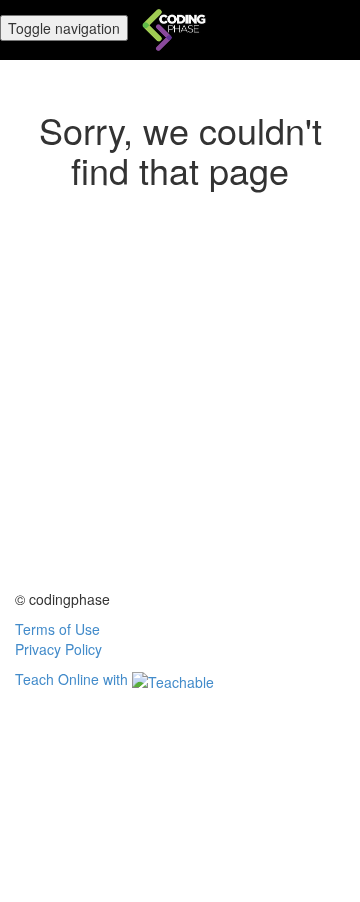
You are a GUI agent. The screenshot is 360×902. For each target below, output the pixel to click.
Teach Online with (73, 679)
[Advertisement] (180, 409)
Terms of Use (57, 629)
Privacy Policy (58, 649)
